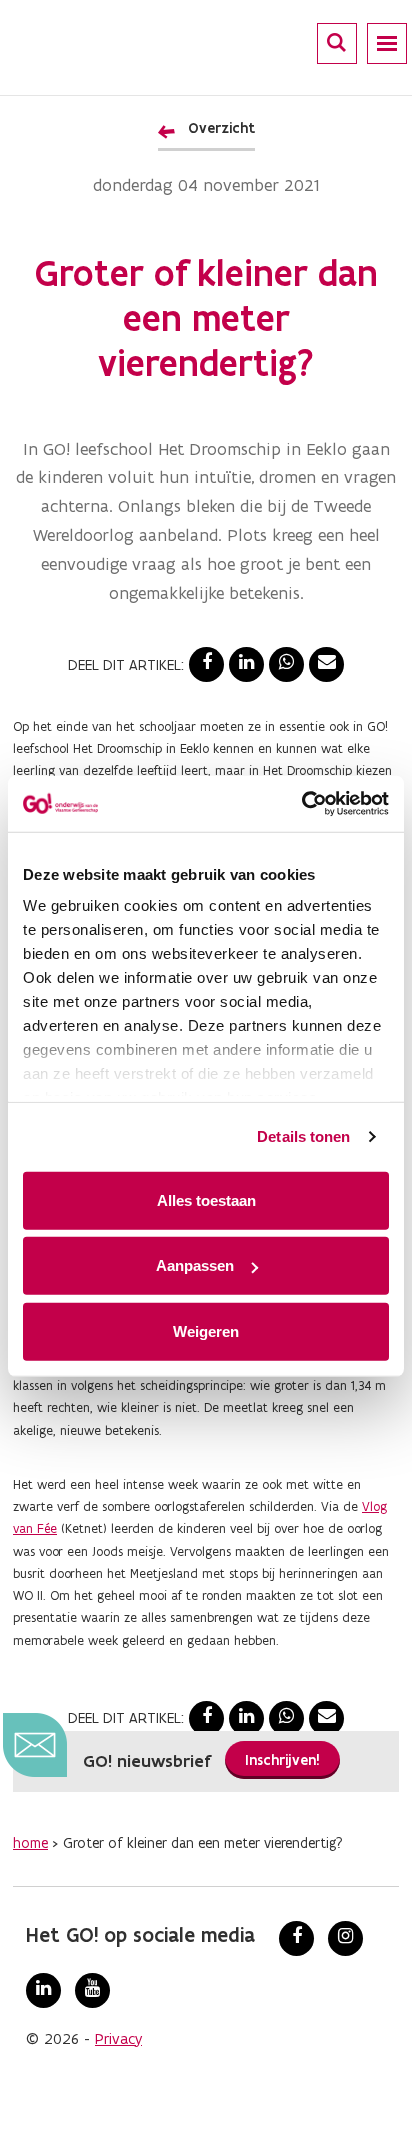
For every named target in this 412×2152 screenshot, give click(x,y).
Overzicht (221, 128)
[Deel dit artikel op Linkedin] (246, 664)
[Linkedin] (43, 1990)
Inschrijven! (282, 1760)
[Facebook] (296, 1938)
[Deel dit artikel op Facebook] (206, 664)
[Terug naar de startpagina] (104, 45)
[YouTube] (92, 1990)
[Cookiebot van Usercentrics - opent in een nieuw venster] (301, 804)
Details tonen (303, 1136)
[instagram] (345, 1938)
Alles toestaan (206, 1199)
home (30, 1843)
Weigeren (206, 1330)
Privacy (118, 2038)
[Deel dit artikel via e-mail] (326, 664)
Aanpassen (195, 1265)
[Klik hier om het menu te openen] (387, 43)
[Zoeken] (337, 42)
